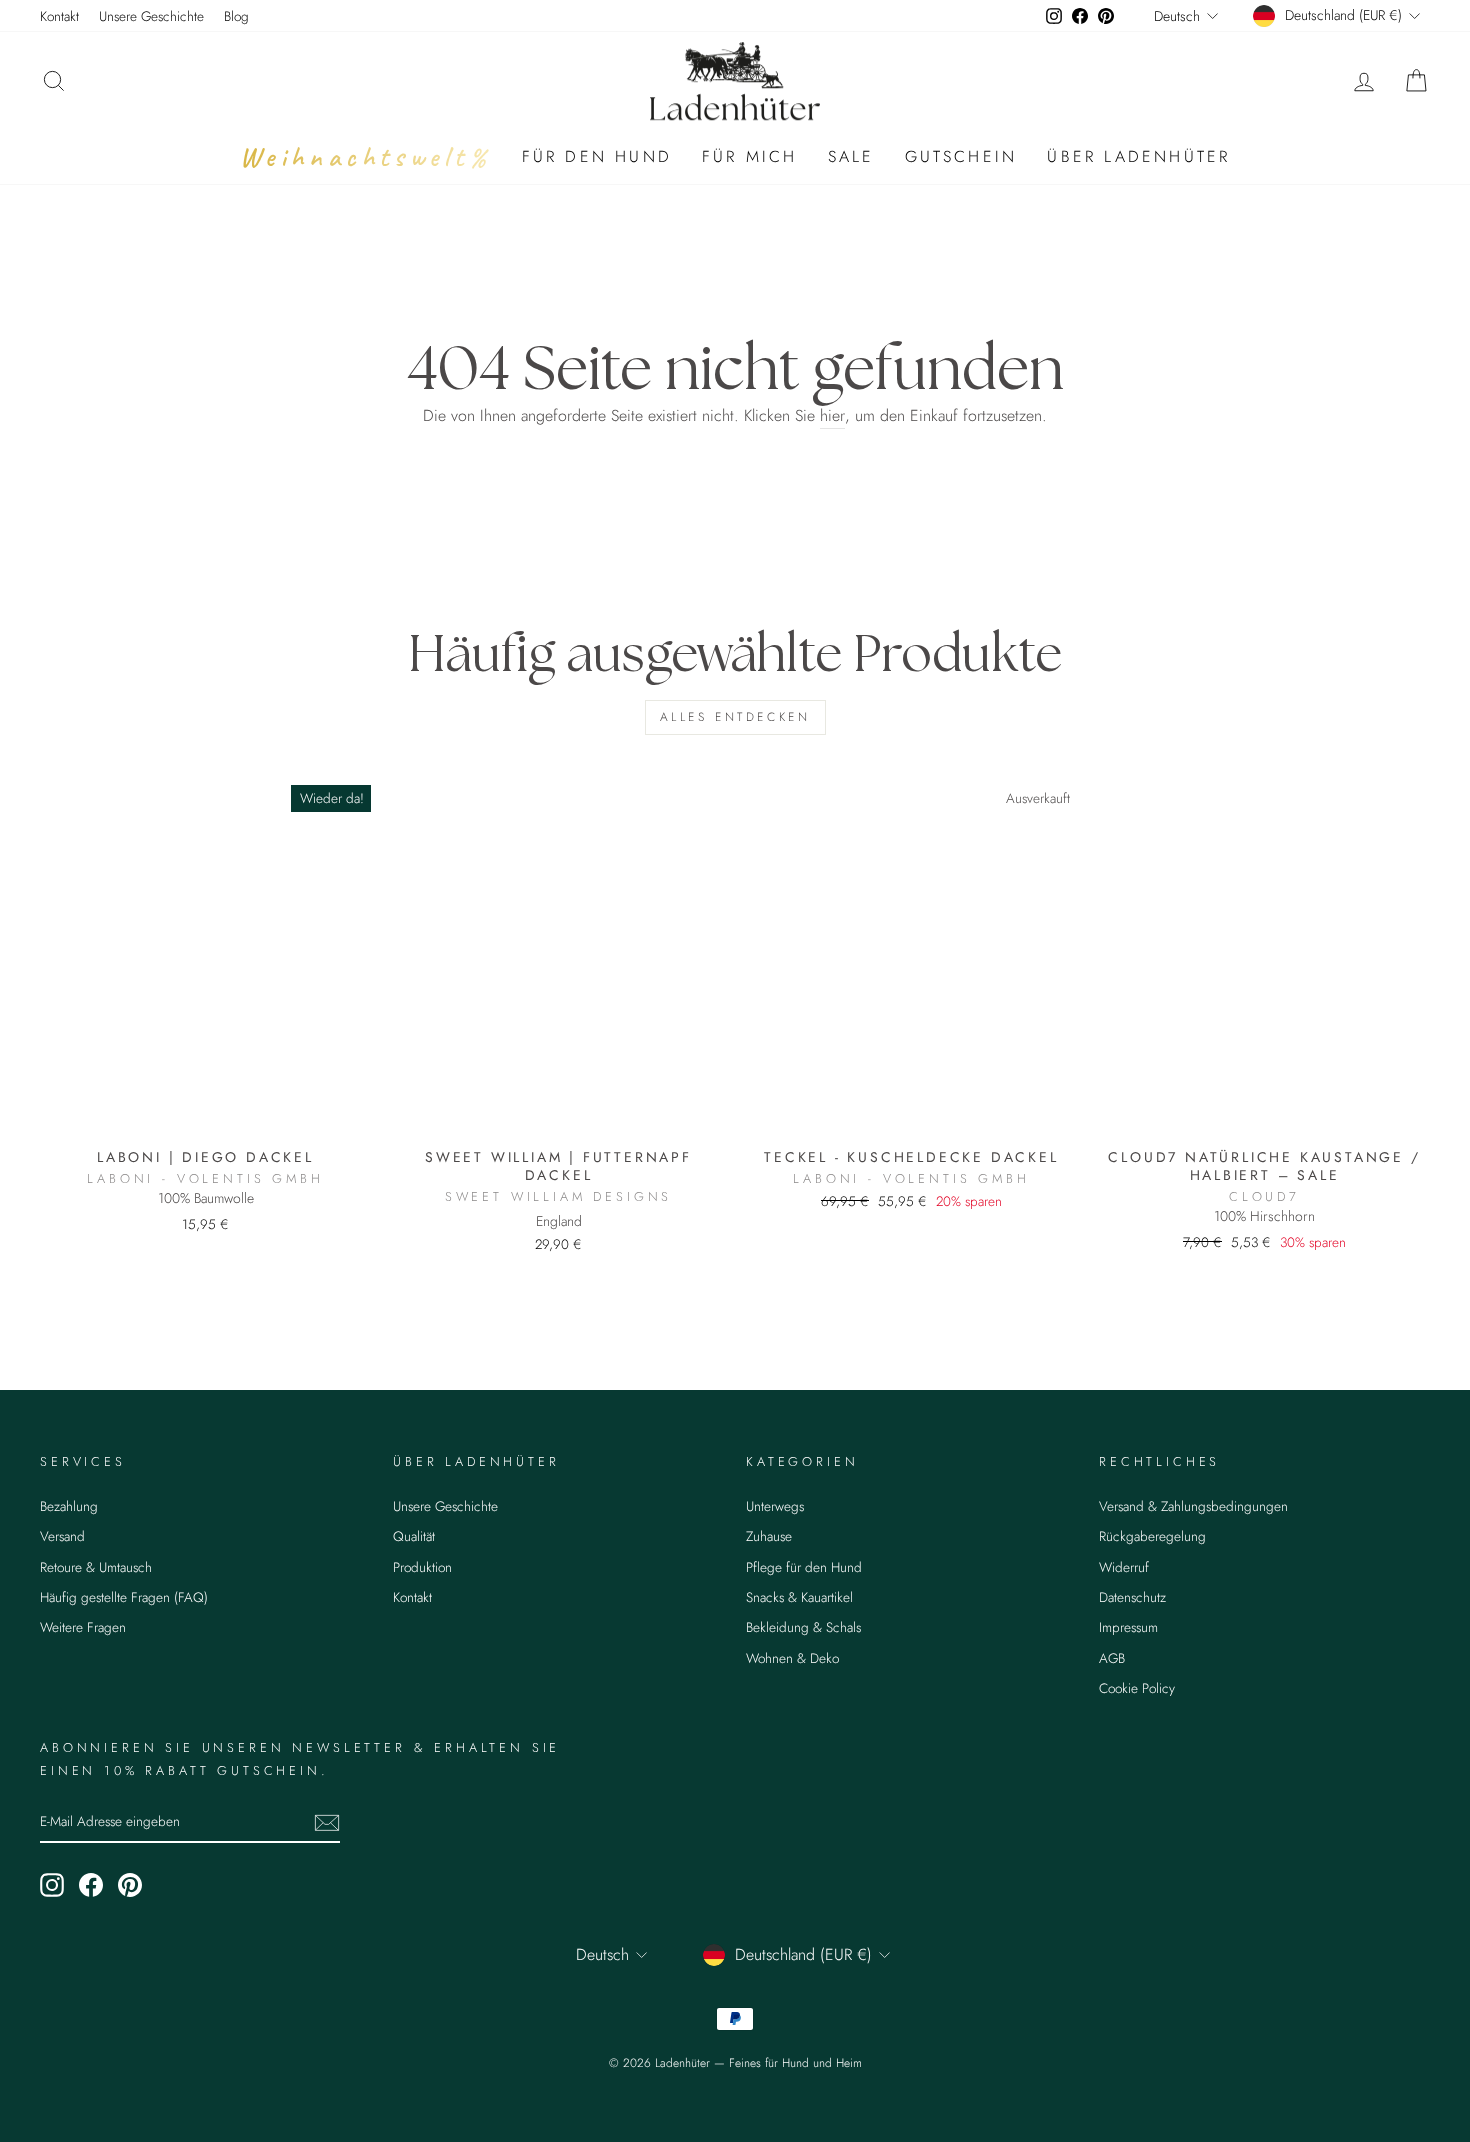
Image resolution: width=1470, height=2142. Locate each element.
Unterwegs (775, 1506)
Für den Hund (597, 156)
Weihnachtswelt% (366, 156)
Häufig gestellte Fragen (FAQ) (124, 1597)
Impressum (1128, 1627)
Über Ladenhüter (1138, 156)
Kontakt (59, 16)
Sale (851, 156)
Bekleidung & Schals (803, 1627)
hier (832, 416)
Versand (62, 1536)
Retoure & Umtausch (96, 1567)
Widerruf (1124, 1567)
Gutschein (961, 156)
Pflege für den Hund (804, 1567)
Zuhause (769, 1536)
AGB (1112, 1658)
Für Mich (750, 156)
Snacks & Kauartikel (799, 1597)
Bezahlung (69, 1506)
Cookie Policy (1137, 1688)
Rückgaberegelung (1152, 1536)
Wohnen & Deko (792, 1658)
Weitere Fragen (83, 1627)
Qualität (414, 1536)
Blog (236, 16)
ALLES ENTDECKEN (735, 717)
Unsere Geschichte (151, 16)
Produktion (422, 1567)
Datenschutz (1132, 1597)
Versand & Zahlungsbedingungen (1193, 1506)
